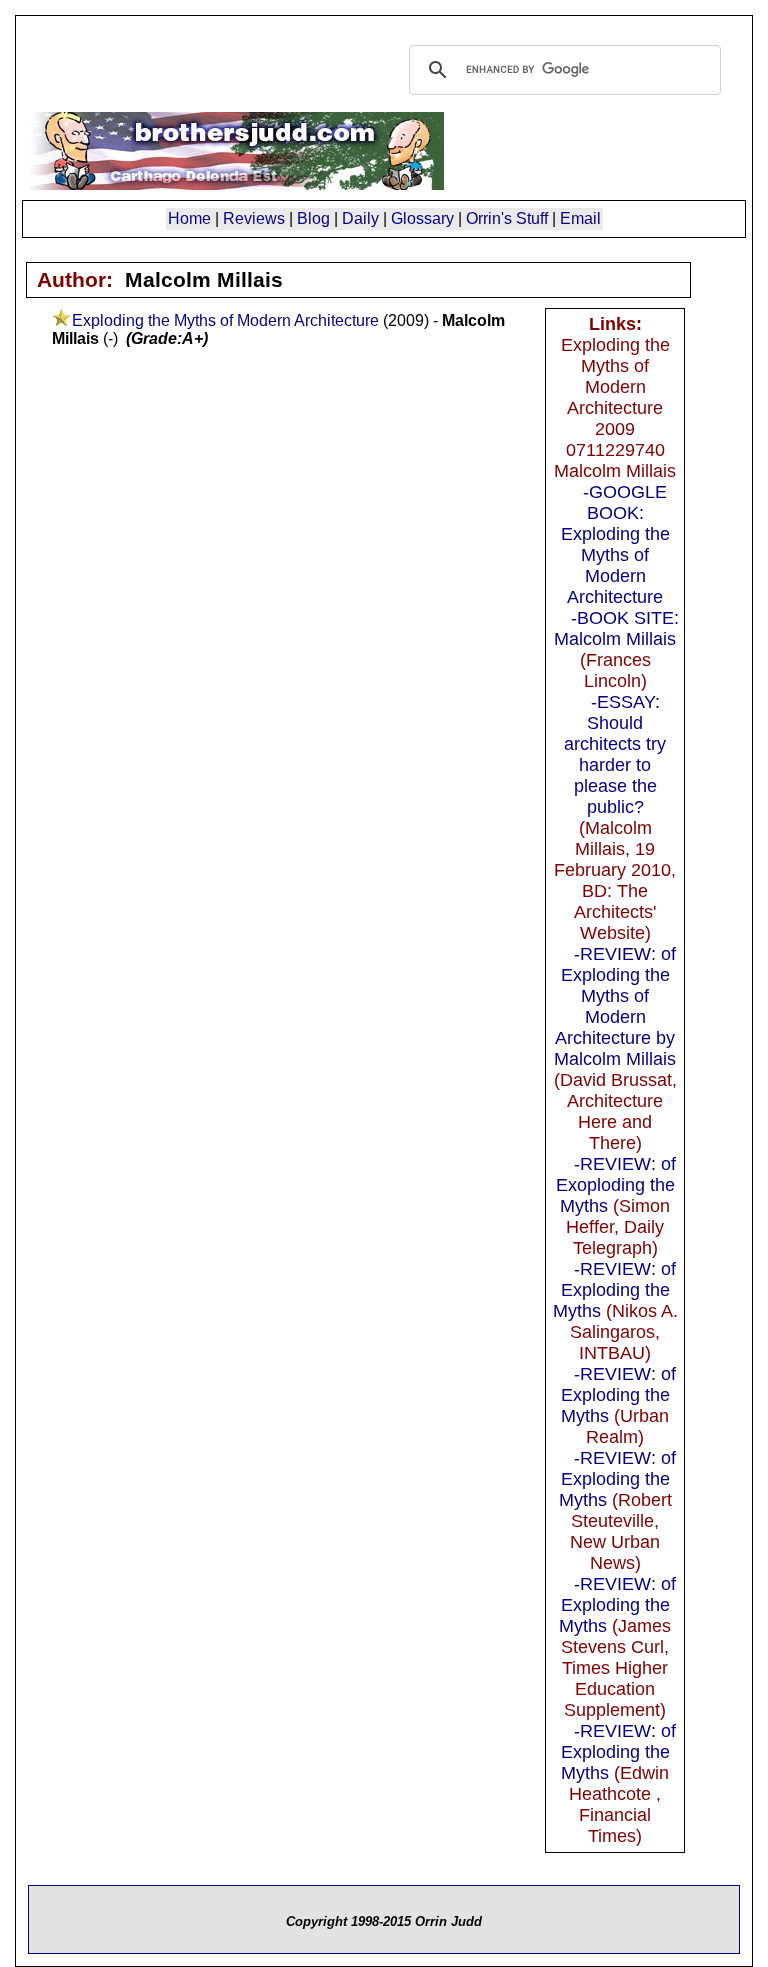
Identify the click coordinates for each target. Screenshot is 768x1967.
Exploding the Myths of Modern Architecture (225, 320)
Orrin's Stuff (507, 218)
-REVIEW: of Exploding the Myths (615, 1290)
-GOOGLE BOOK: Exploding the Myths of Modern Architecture (615, 544)
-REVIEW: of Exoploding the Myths (616, 1185)
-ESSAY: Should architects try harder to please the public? (615, 754)
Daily (360, 218)
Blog (313, 218)
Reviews (254, 218)
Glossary (422, 218)
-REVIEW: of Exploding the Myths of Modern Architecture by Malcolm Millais (615, 1006)
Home (189, 218)
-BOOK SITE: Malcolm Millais (616, 628)
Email (580, 218)
